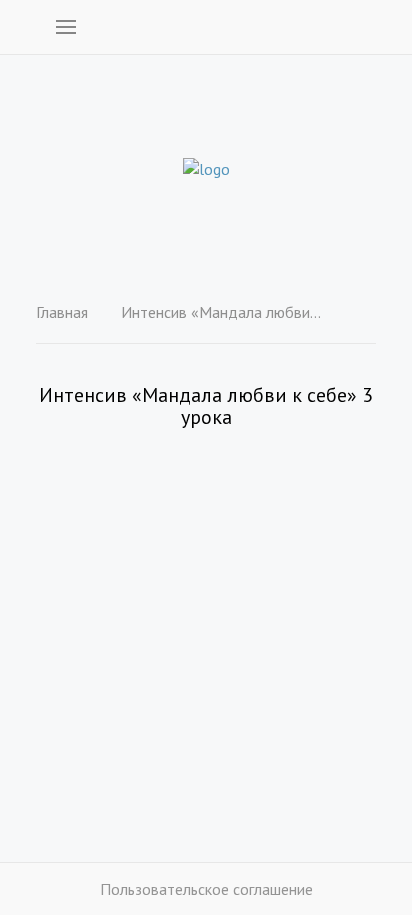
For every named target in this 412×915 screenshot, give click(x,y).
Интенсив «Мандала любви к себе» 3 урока (221, 312)
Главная (62, 312)
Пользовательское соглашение (206, 889)
